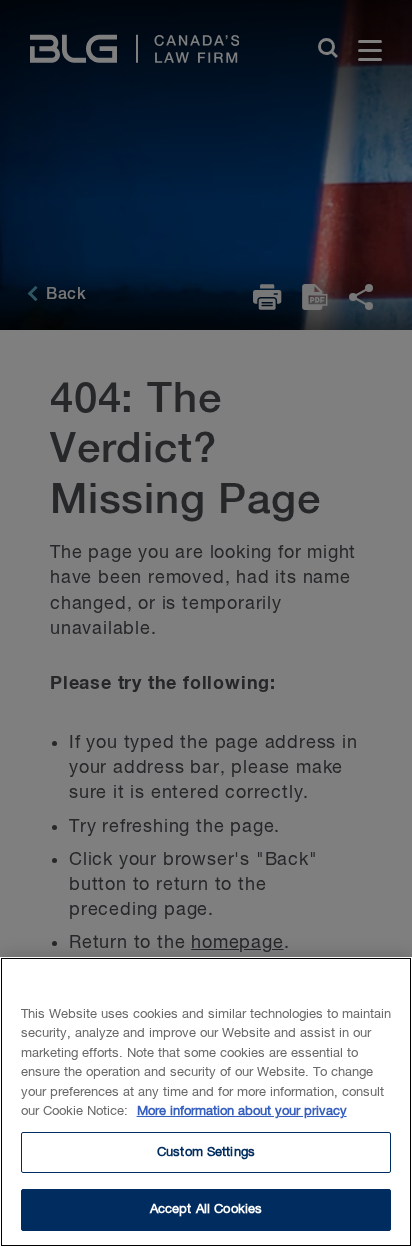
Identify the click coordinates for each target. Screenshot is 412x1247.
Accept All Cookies (206, 1209)
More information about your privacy (242, 1111)
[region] (206, 1102)
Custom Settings (206, 1152)
